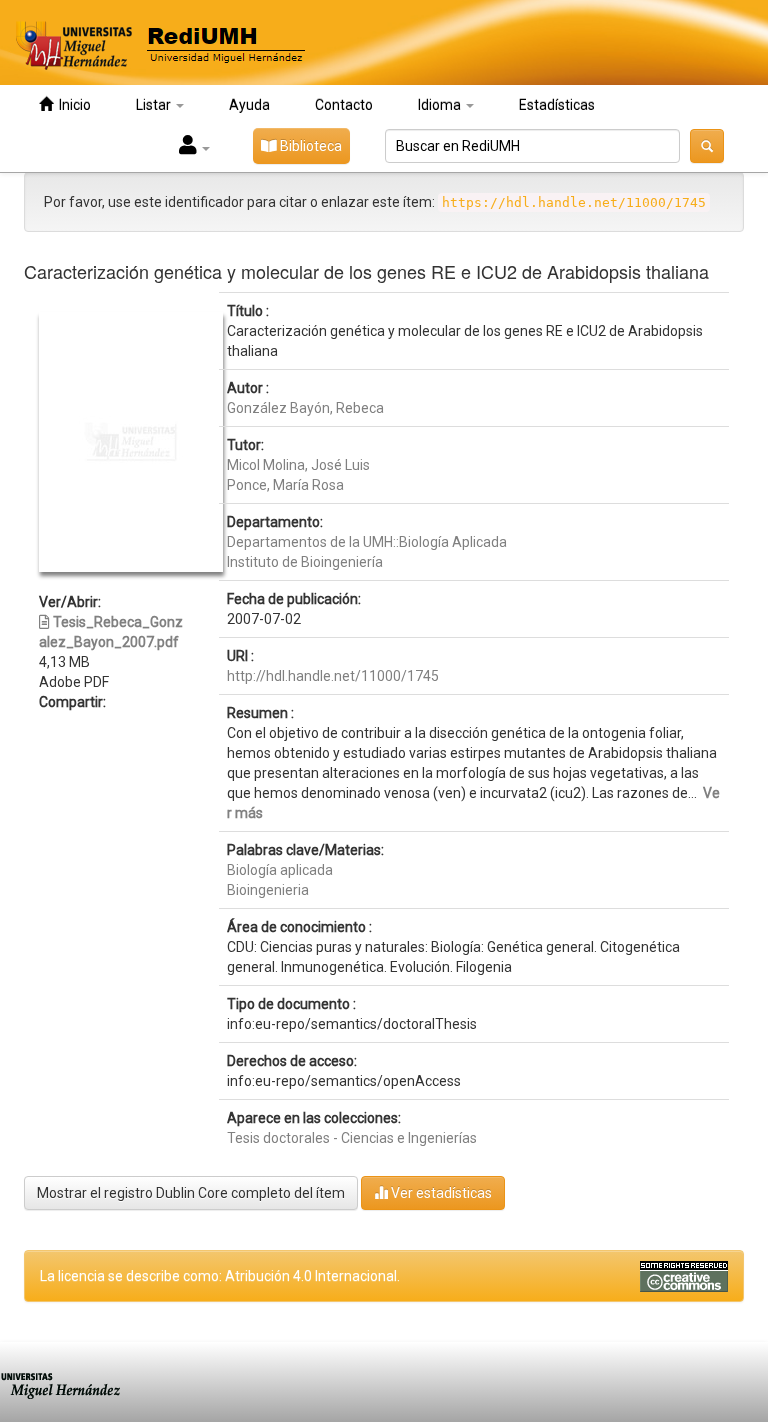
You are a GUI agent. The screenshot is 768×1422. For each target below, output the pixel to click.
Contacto (344, 105)
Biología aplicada (280, 870)
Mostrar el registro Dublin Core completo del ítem (191, 1193)
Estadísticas (557, 105)
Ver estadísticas (440, 1193)
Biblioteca (309, 146)
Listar (155, 105)
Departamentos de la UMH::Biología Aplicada (367, 542)
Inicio (72, 105)
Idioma (441, 105)
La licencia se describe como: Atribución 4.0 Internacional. (220, 1276)
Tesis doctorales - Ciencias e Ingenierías (352, 1138)
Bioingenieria (268, 890)
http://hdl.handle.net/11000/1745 (333, 676)
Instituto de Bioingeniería (305, 562)
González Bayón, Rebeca (305, 408)
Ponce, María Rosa (285, 485)
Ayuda (249, 105)
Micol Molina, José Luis (298, 465)
